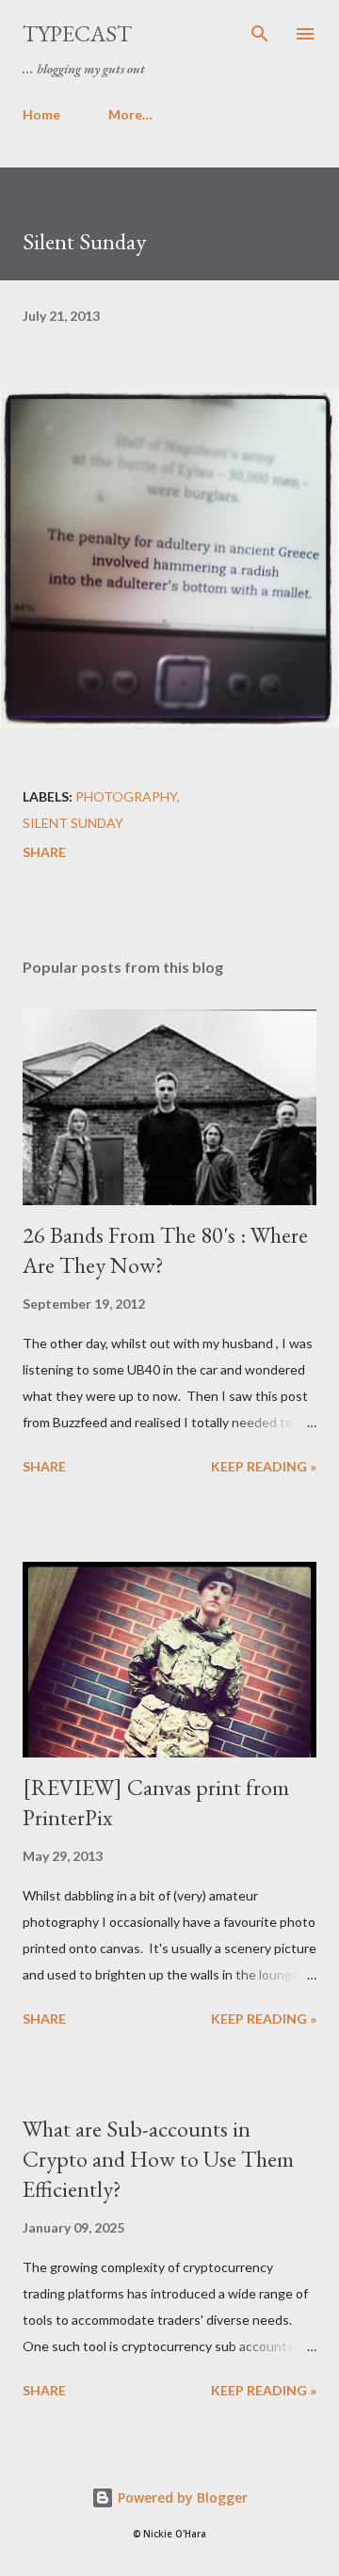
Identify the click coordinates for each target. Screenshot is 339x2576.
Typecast (77, 33)
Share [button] (44, 852)
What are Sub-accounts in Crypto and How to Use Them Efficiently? (158, 2159)
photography (126, 796)
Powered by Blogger (181, 2497)
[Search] (260, 34)
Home (41, 114)
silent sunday (73, 823)
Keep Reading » (264, 1466)
